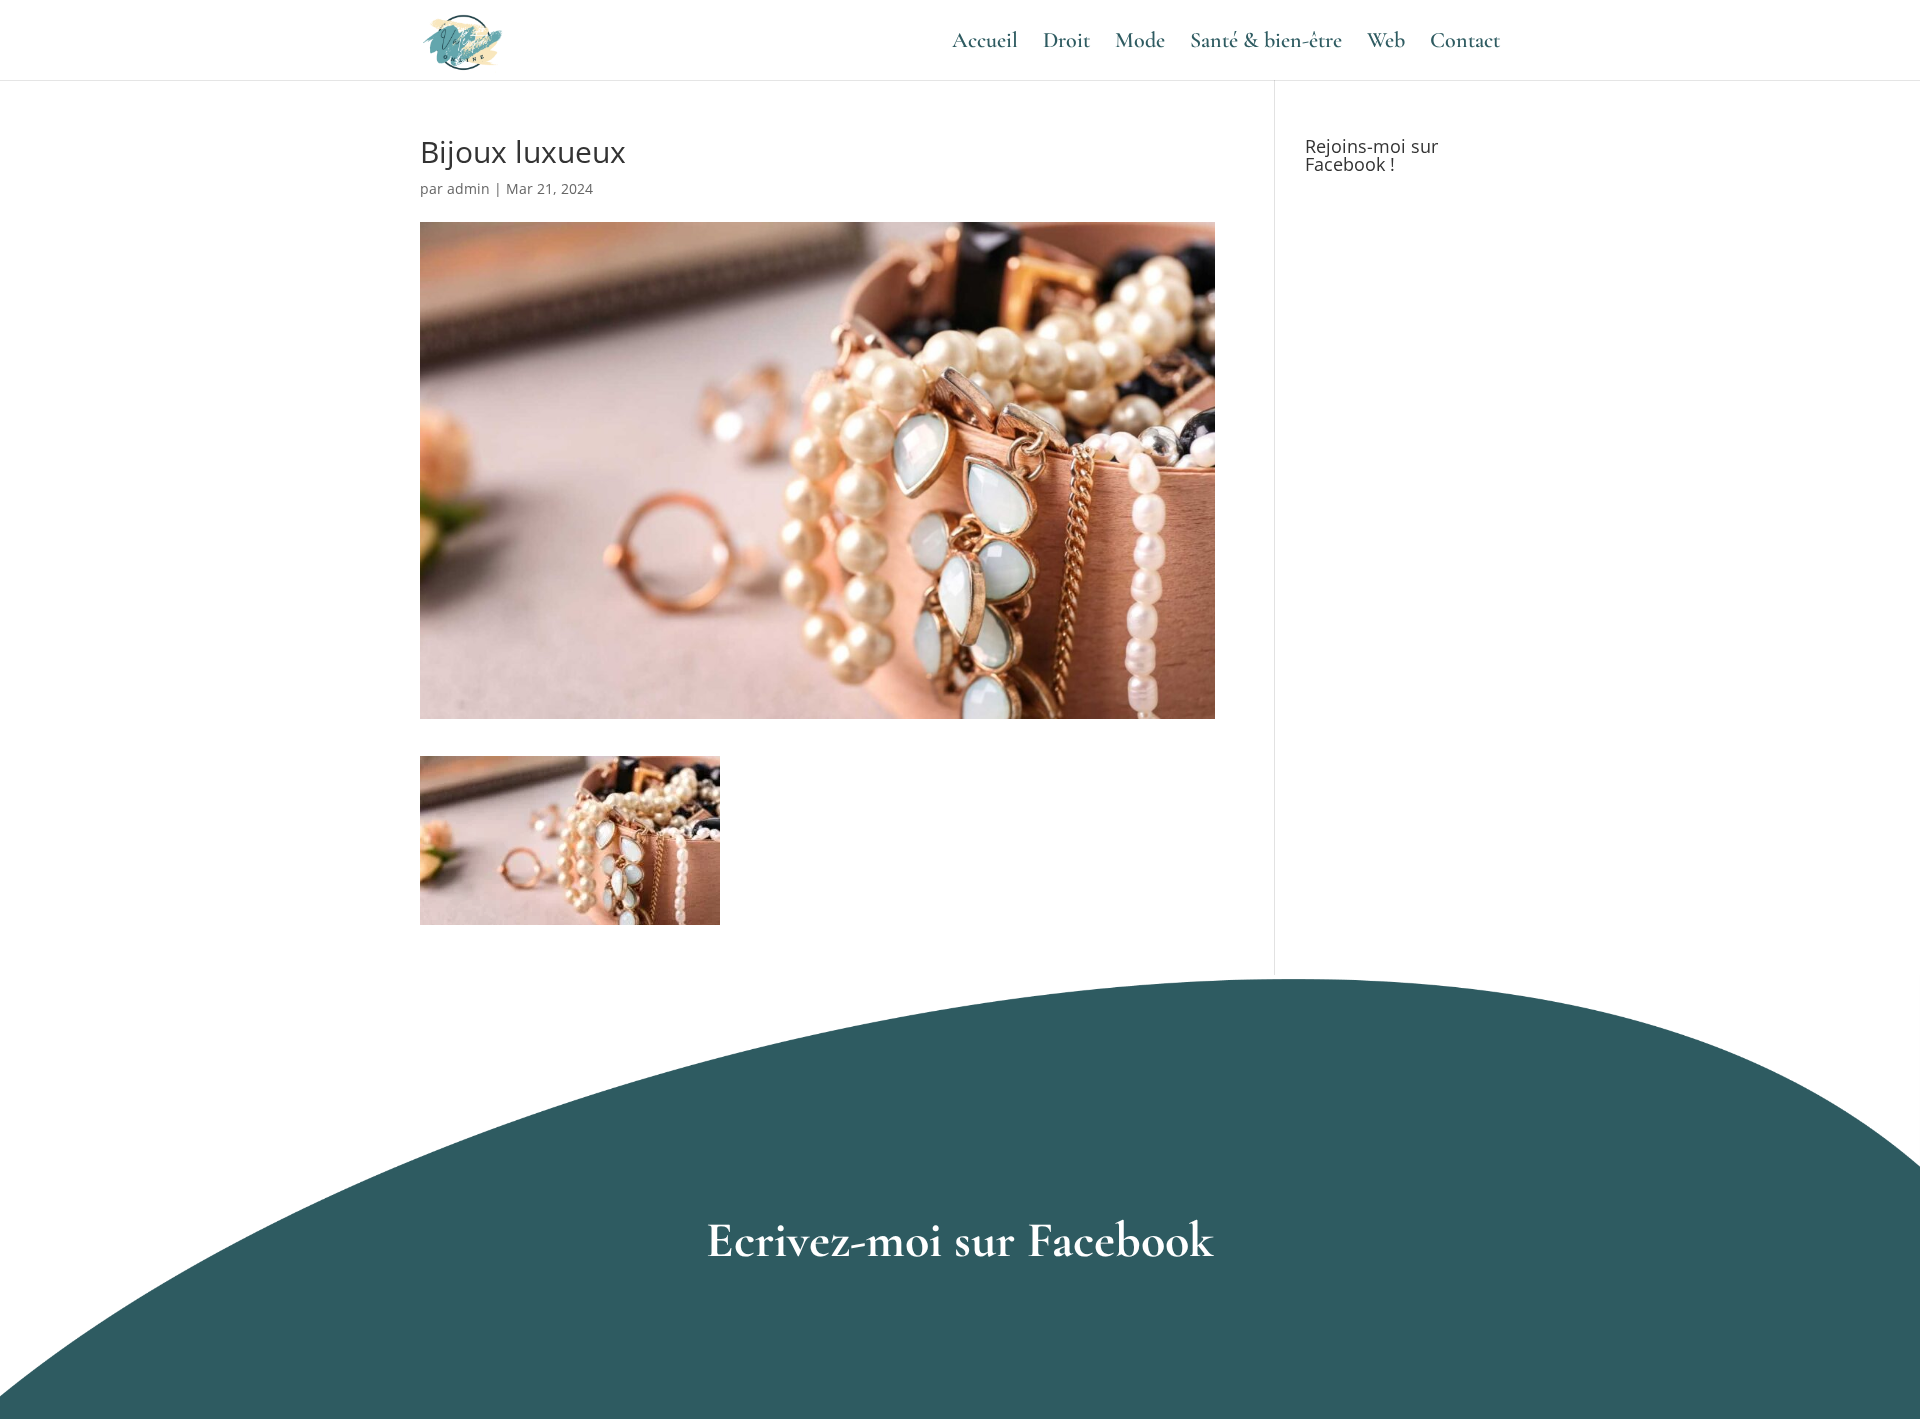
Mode (1140, 43)
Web (1386, 43)
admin (468, 188)
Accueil (985, 43)
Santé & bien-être (1266, 43)
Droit (1066, 43)
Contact (1465, 43)
